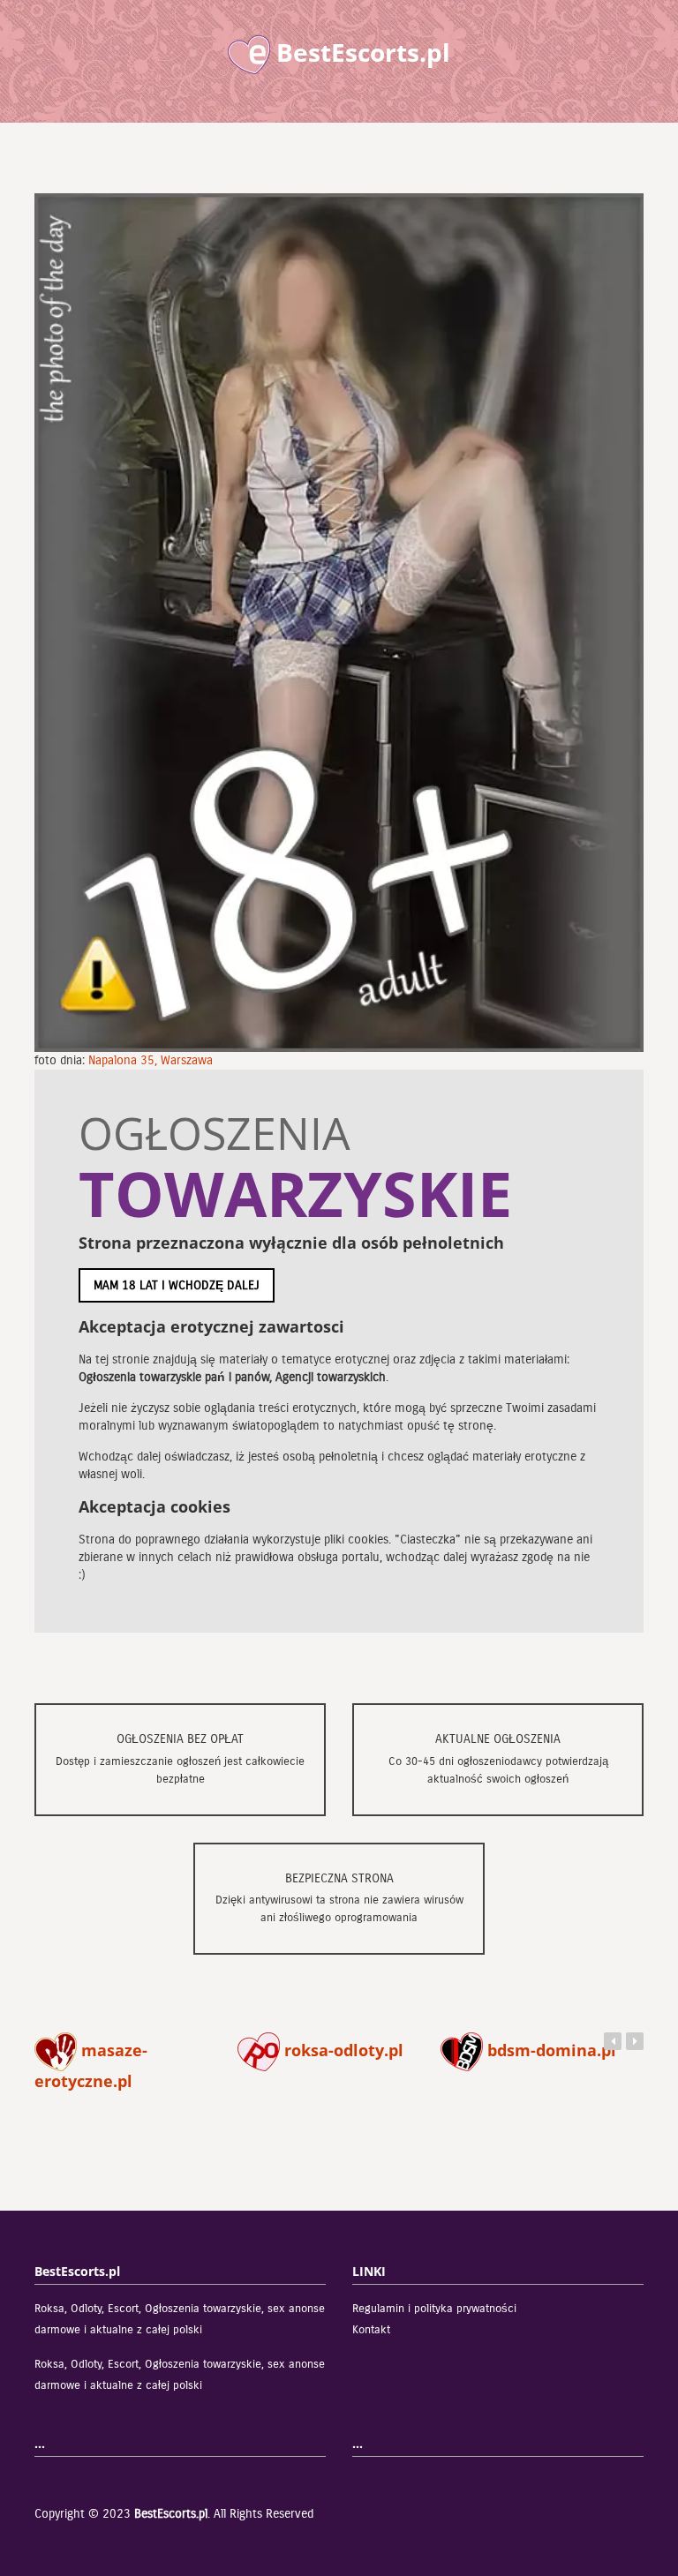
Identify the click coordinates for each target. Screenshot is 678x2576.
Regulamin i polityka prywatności (434, 2309)
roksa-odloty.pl (342, 2050)
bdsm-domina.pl (550, 2050)
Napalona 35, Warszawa (151, 1060)
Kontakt (371, 2330)
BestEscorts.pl (171, 2514)
